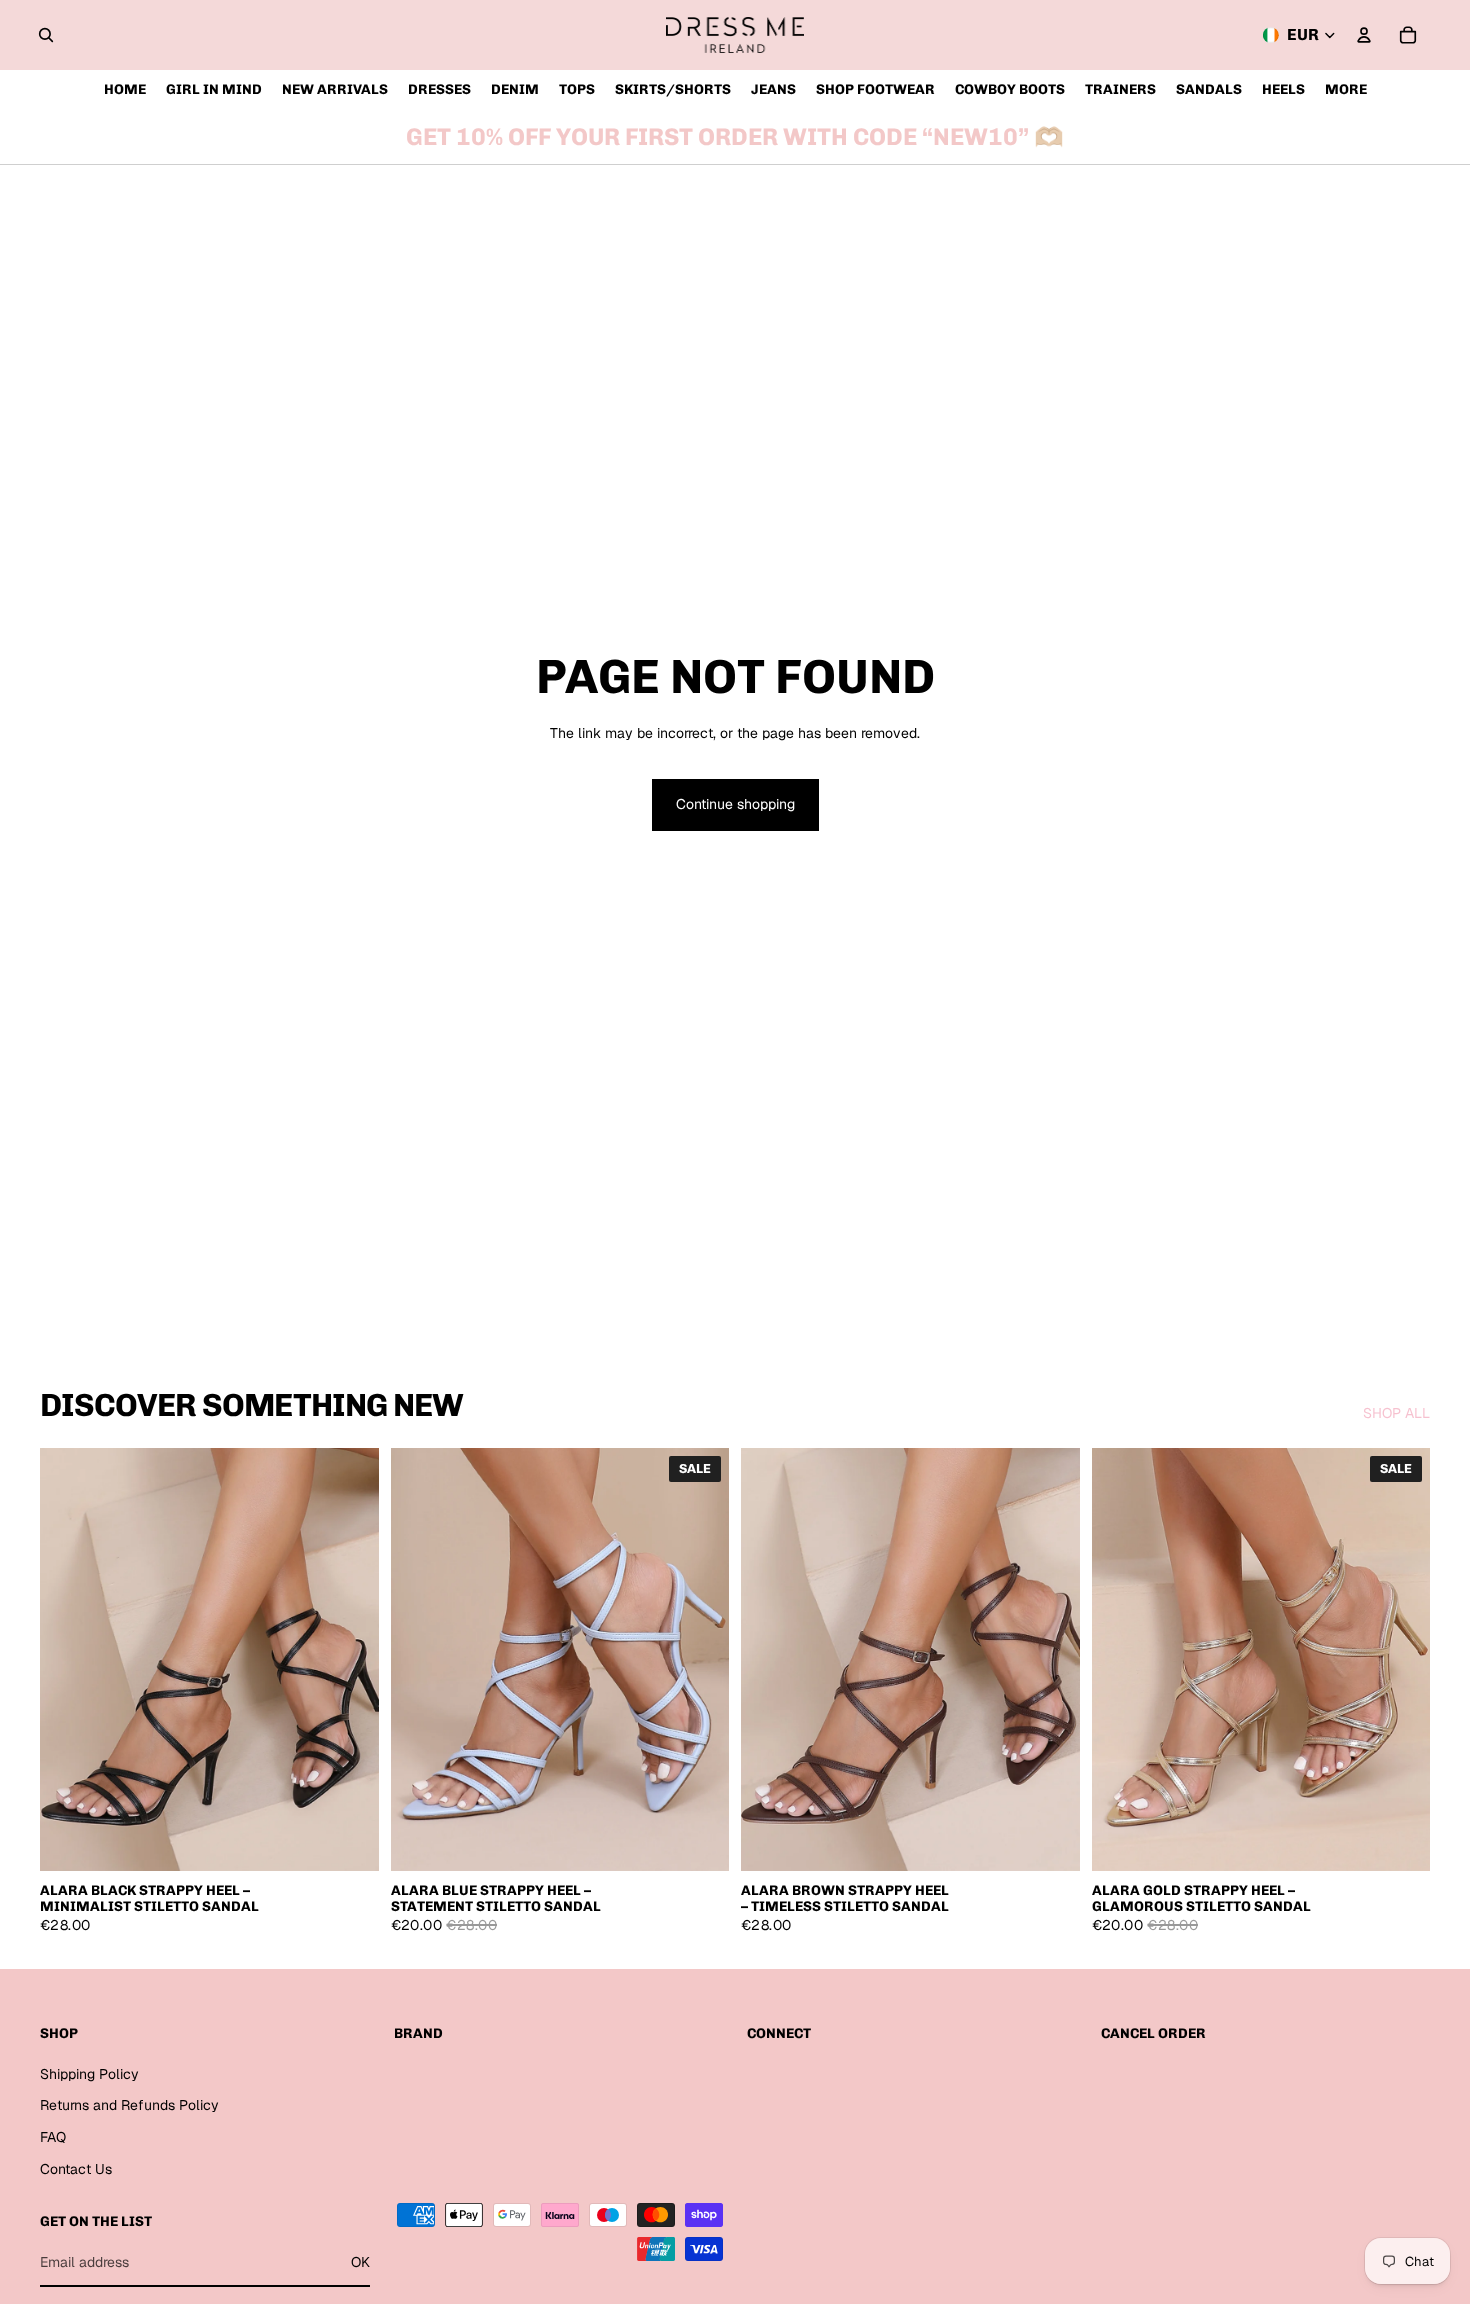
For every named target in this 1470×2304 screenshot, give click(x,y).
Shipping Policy (89, 2074)
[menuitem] (1346, 89)
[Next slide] (349, 1659)
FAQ (53, 2137)
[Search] (46, 35)
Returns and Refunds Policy (129, 2106)
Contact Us (76, 2169)
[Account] (1364, 35)
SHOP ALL (1396, 1413)
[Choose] (348, 1841)
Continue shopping (735, 804)
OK (360, 2262)
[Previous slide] (70, 1659)
